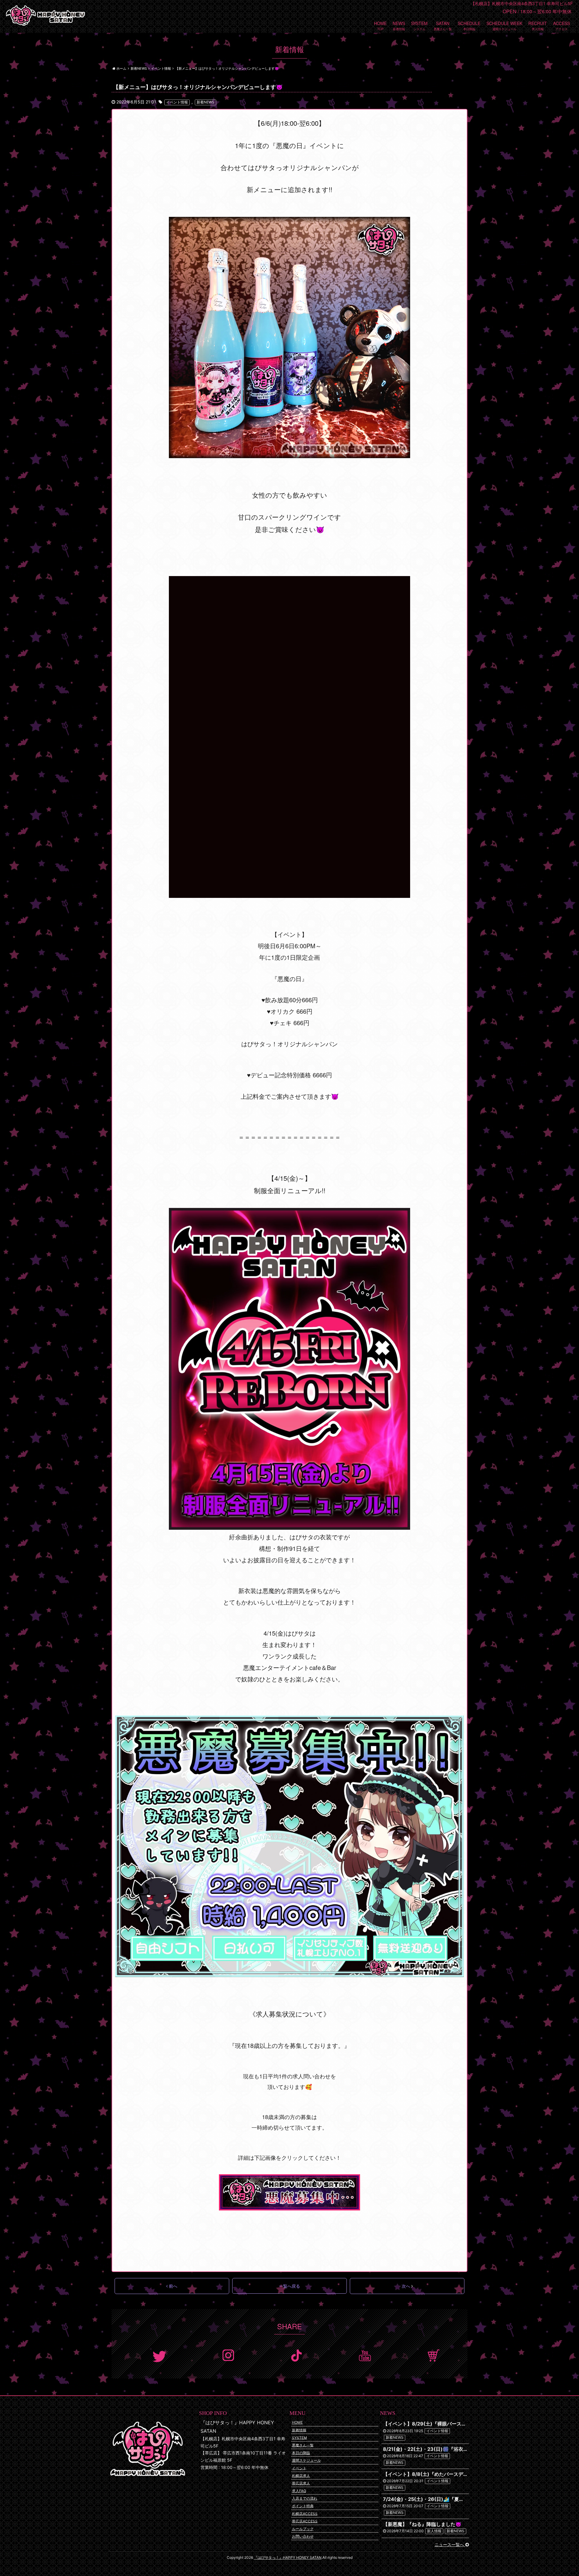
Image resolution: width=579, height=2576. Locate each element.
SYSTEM (419, 23)
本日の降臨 (301, 2453)
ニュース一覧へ (450, 2544)
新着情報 (299, 2430)
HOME (380, 23)
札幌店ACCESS (305, 2513)
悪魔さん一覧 (303, 2445)
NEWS (399, 23)
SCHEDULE (469, 23)
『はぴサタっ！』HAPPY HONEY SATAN (288, 2557)
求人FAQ (299, 2491)
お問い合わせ (303, 2536)
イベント (299, 2468)
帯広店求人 (301, 2483)
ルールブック (303, 2529)
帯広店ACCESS (305, 2521)
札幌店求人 (301, 2475)
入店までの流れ (305, 2498)
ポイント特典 (303, 2506)
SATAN (443, 23)
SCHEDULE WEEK (504, 23)
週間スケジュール (306, 2460)
